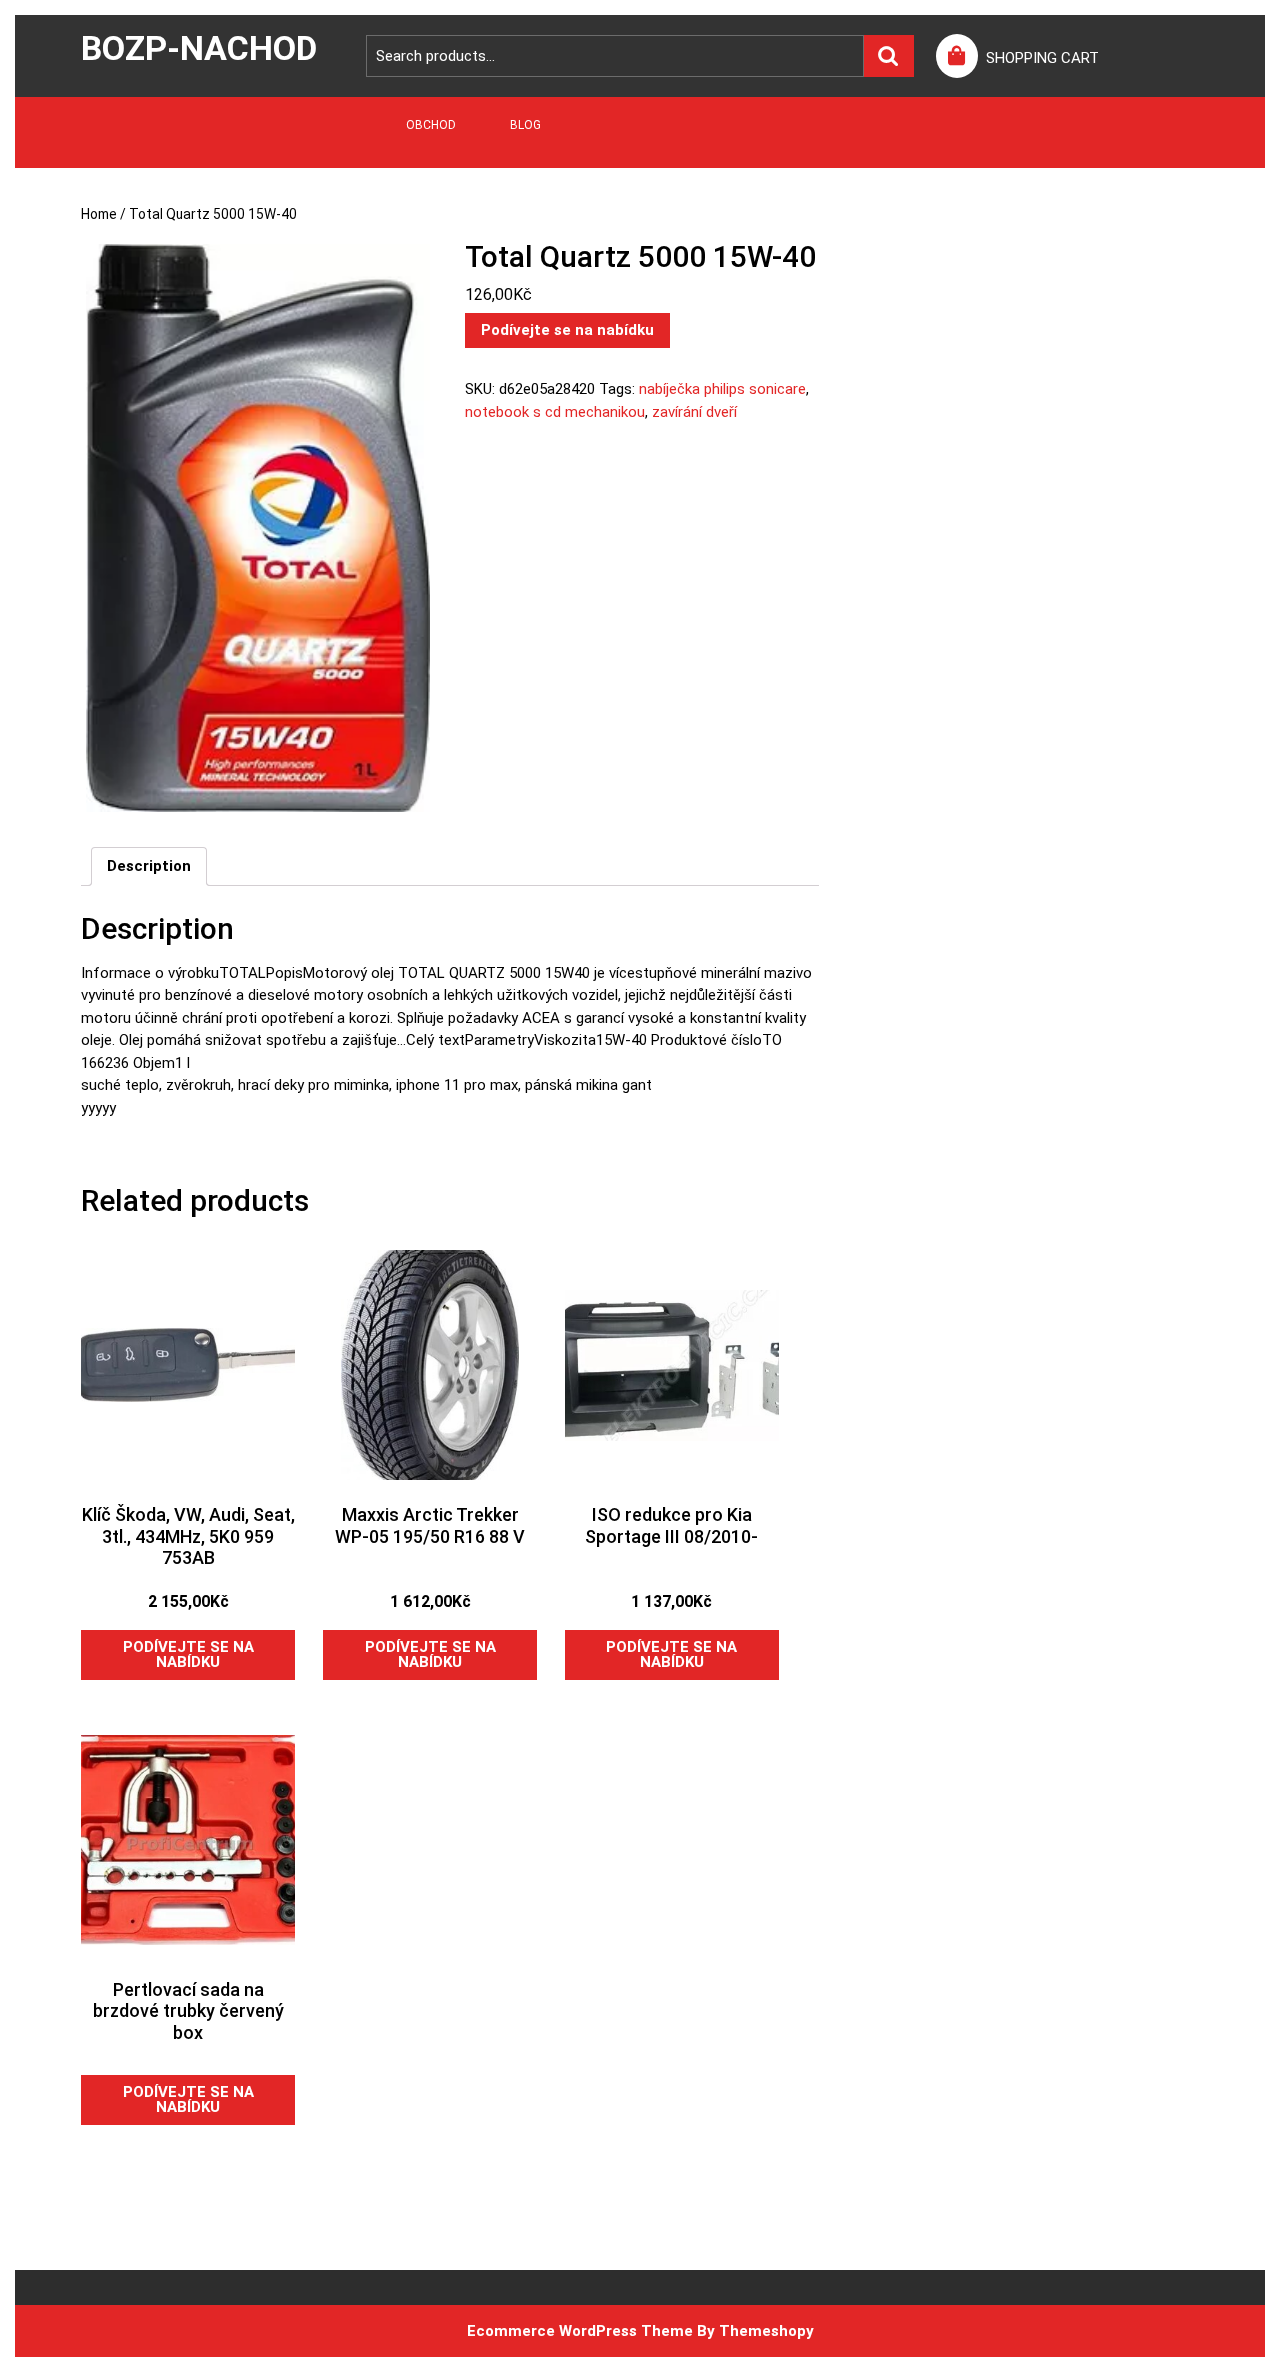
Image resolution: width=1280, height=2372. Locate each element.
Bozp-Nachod (199, 48)
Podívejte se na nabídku (567, 330)
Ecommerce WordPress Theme (580, 2331)
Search (889, 56)
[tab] (149, 867)
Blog (525, 125)
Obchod (431, 125)
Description (149, 866)
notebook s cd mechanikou (555, 412)
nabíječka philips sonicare (722, 389)
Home (99, 214)
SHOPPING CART (1042, 58)
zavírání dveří (694, 412)
